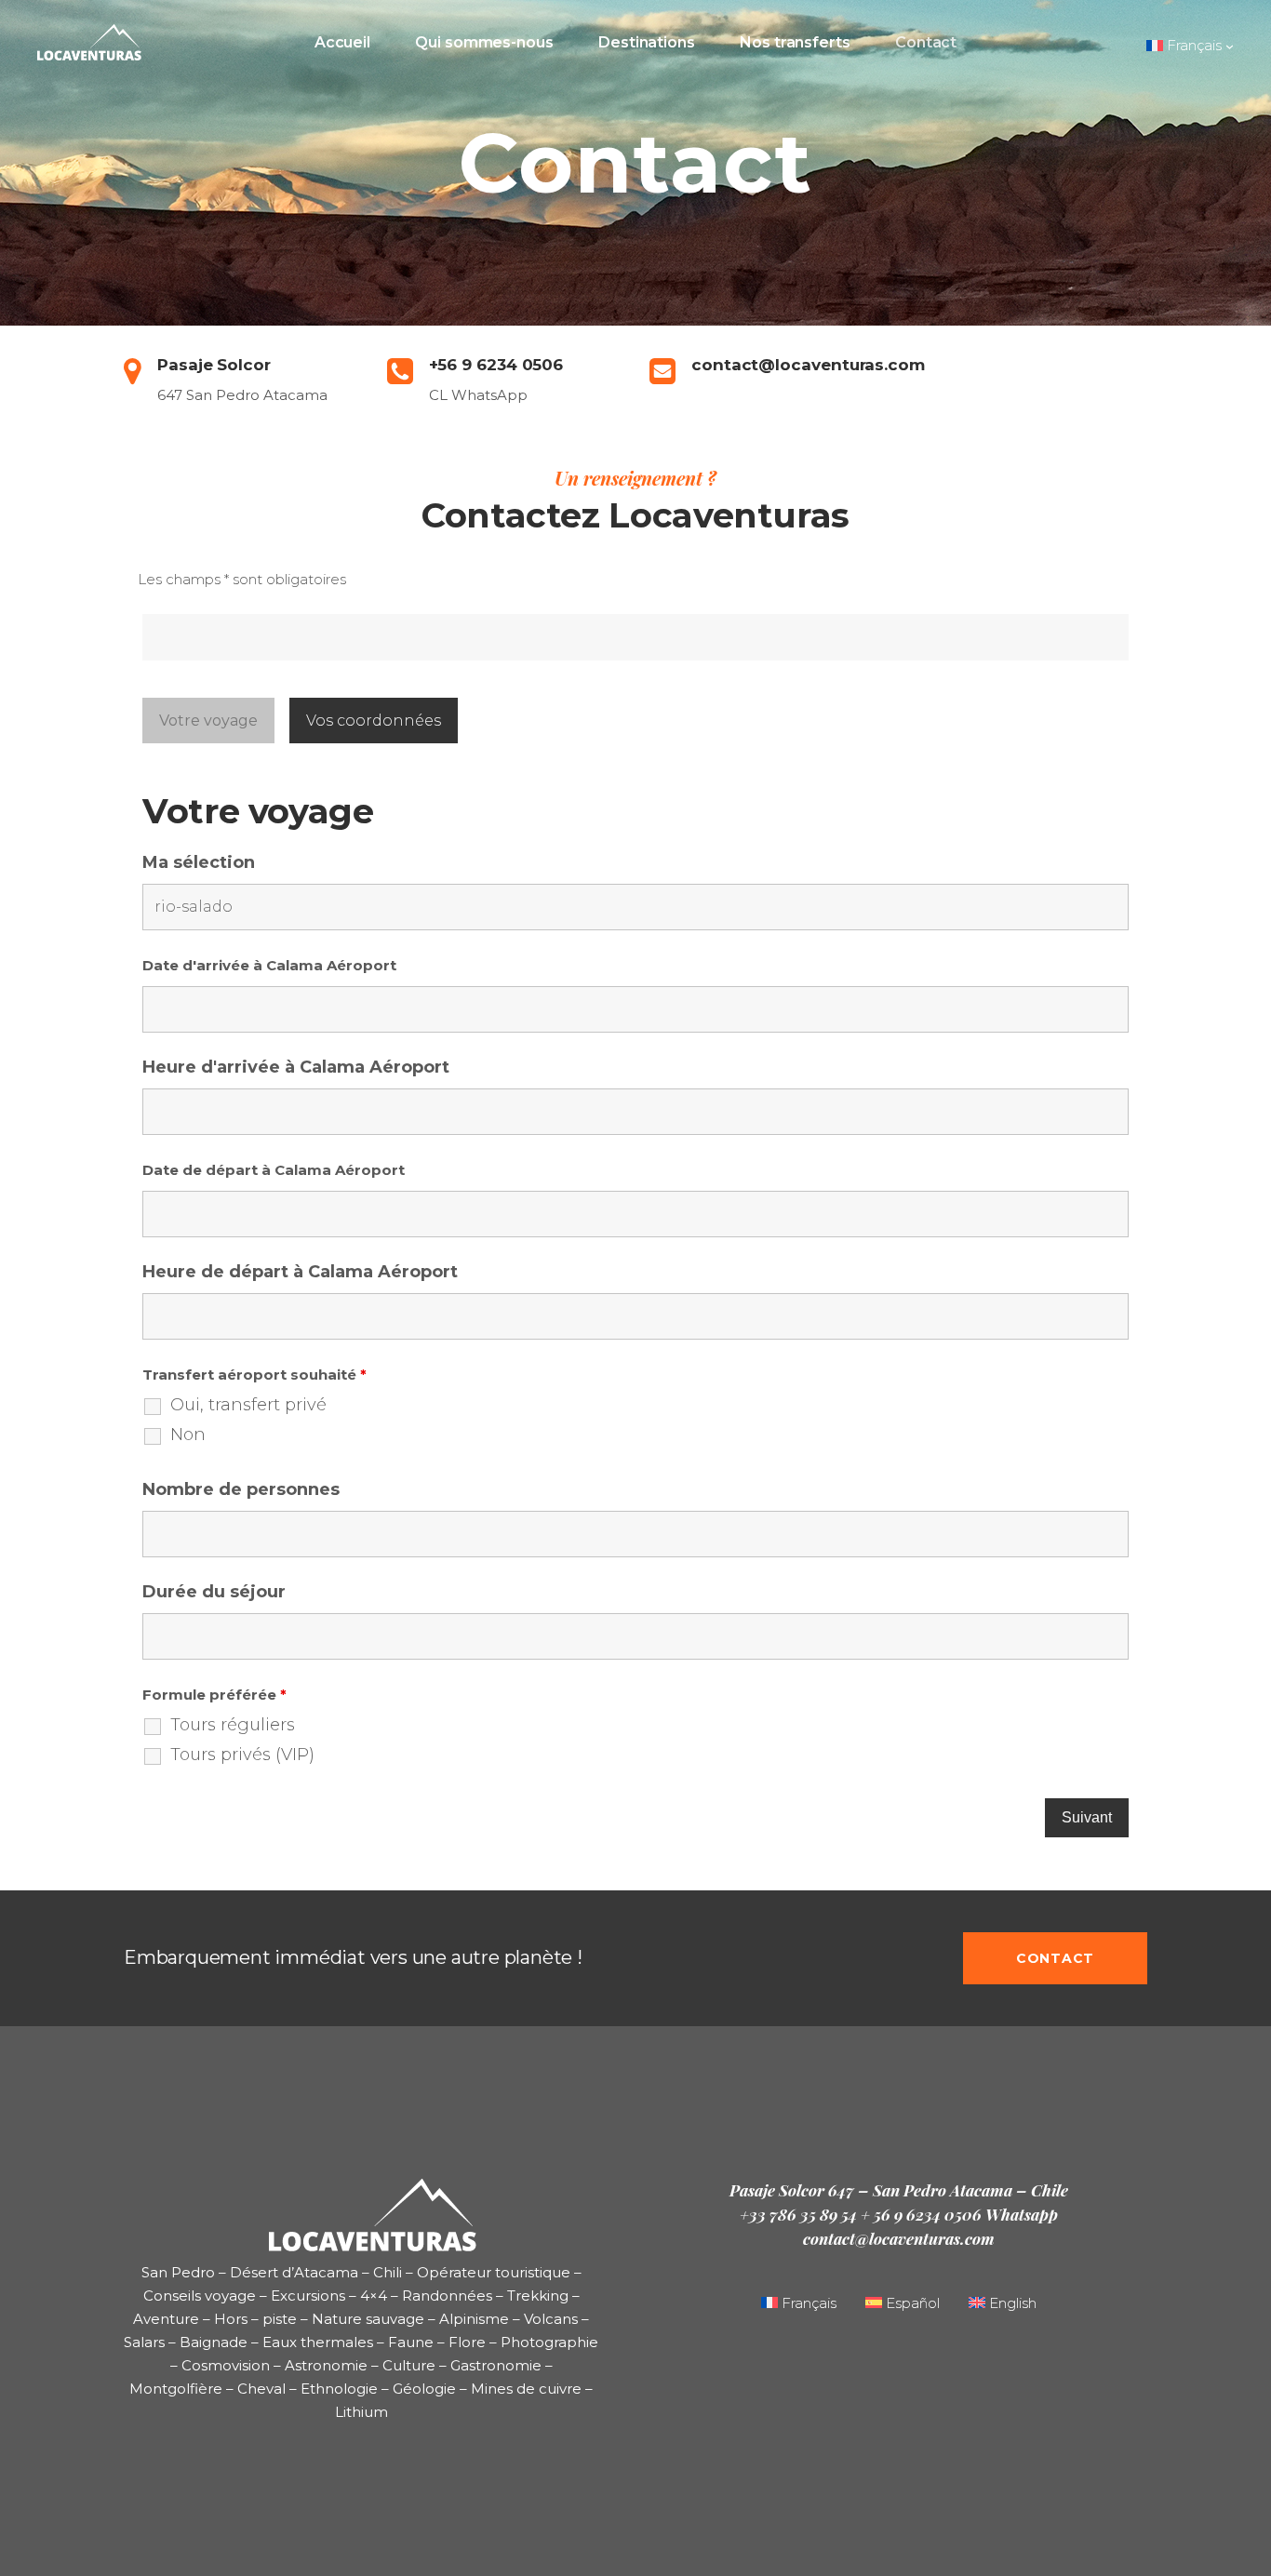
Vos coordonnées (374, 721)
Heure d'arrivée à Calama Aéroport (296, 1067)
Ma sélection (199, 862)
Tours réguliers (233, 1725)
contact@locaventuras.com (899, 2238)
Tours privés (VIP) (242, 1755)
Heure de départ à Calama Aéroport (300, 1272)
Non (188, 1435)
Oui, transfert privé (248, 1405)
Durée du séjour (214, 1592)
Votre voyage (208, 721)
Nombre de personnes (241, 1489)
